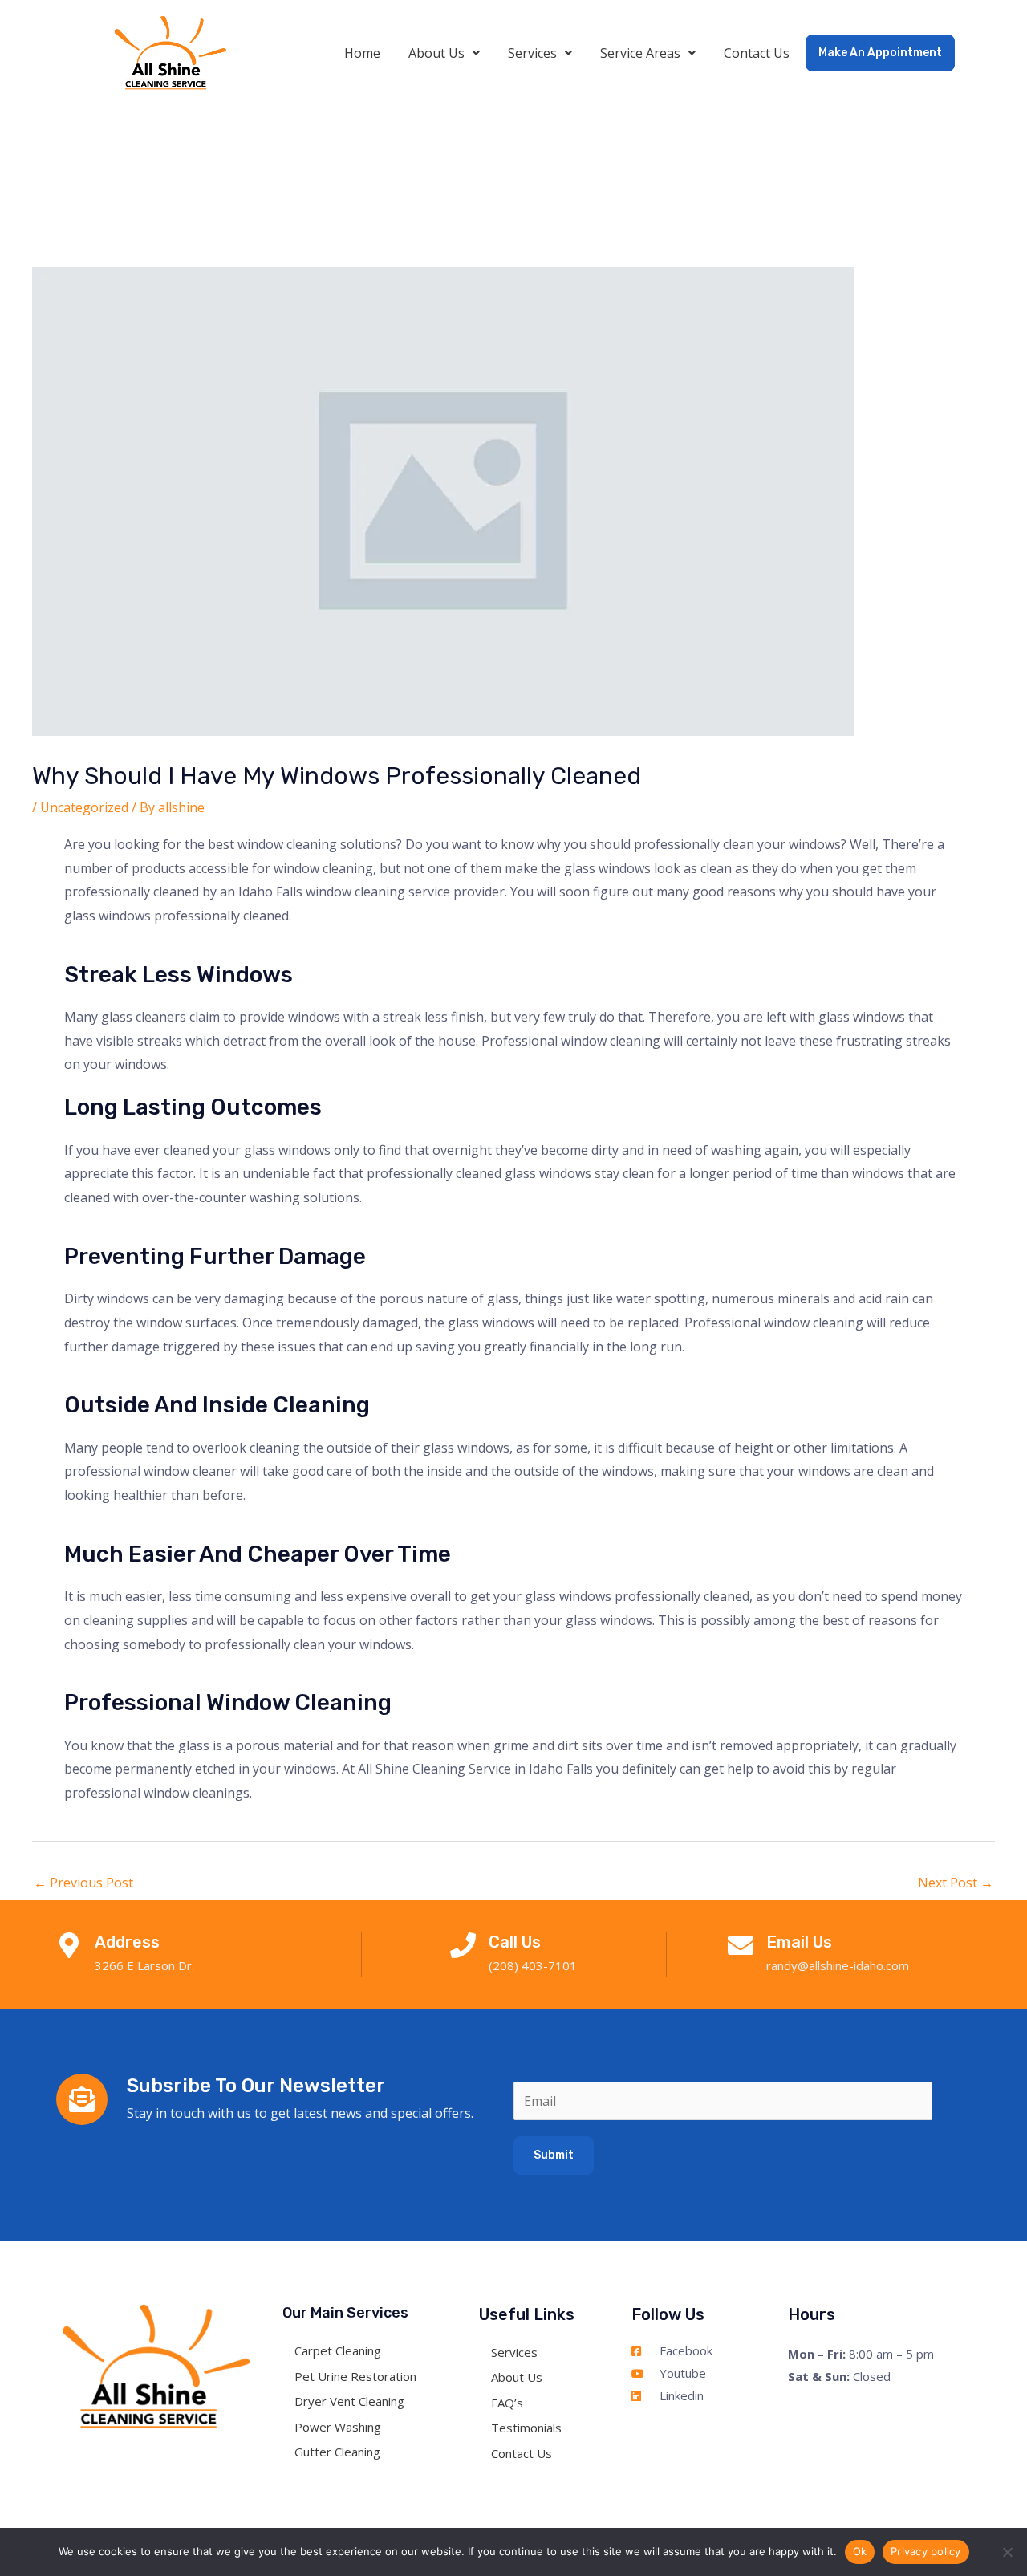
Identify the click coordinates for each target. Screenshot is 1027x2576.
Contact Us (757, 53)
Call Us (515, 1942)
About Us (436, 53)
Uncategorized (84, 807)
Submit (554, 2155)
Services (532, 53)
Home (362, 53)
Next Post (956, 1883)
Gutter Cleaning (337, 2452)
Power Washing (338, 2426)
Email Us (799, 1942)
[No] (1007, 2552)
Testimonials (526, 2428)
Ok (860, 2551)
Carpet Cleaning (338, 2350)
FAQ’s (507, 2403)
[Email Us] (741, 1945)
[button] (444, 53)
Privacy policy (926, 2551)
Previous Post (83, 1883)
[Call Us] (463, 1945)
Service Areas (640, 53)
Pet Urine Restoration (355, 2375)
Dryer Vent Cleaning (349, 2401)
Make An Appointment (880, 53)
